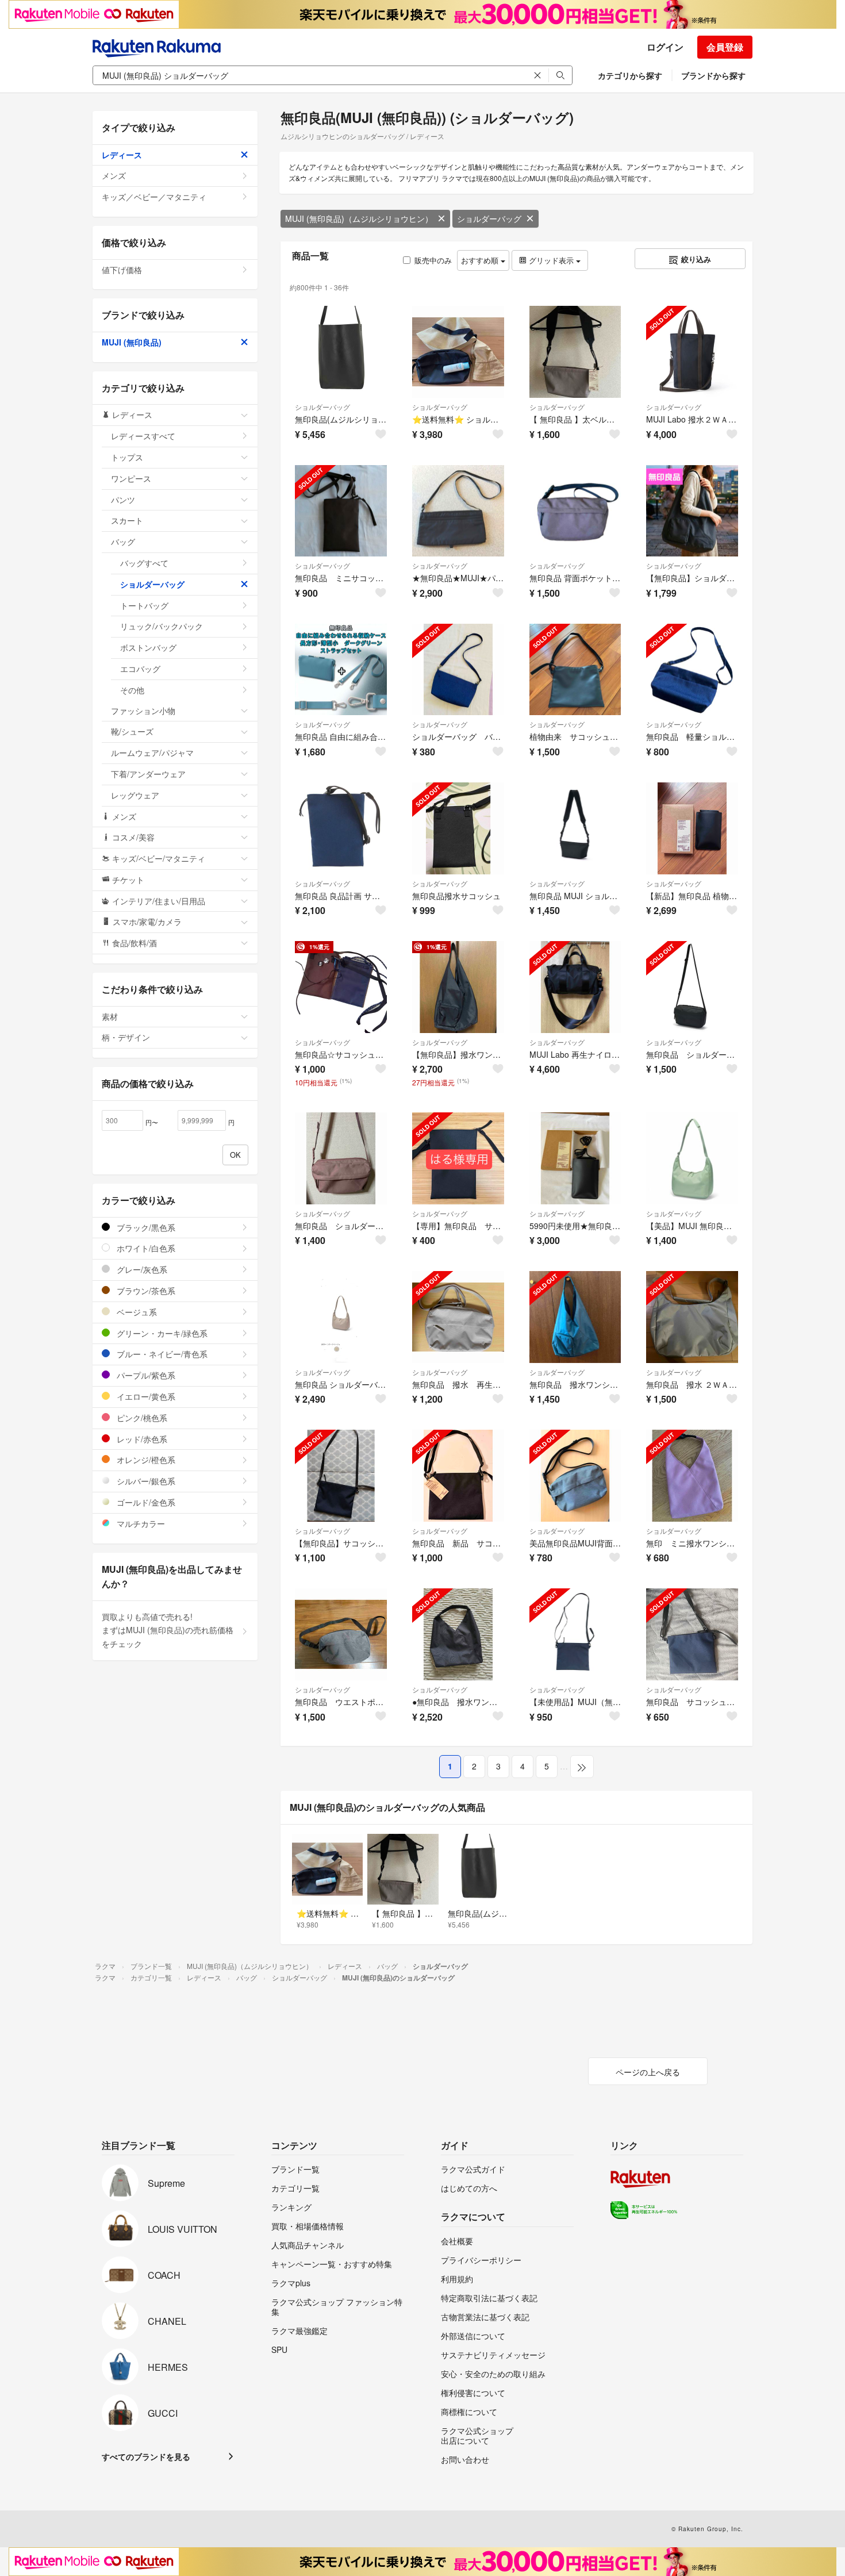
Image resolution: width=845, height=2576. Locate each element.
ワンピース (131, 478)
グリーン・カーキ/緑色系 (161, 1333)
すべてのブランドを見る (146, 2456)
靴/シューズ (132, 731)
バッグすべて (144, 563)
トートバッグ (144, 605)
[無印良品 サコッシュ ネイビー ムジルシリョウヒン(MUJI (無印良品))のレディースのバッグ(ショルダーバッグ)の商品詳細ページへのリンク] (692, 1634)
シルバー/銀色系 (145, 1481)
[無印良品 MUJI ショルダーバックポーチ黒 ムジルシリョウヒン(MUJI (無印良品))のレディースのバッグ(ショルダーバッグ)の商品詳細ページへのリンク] (575, 828)
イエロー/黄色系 (145, 1396)
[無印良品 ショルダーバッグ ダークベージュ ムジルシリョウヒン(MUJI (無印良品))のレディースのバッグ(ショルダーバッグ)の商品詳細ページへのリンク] (341, 1317)
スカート (127, 520)
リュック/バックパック (162, 626)
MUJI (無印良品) (132, 342)
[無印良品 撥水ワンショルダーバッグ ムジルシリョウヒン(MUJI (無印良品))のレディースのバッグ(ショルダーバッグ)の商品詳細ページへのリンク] (575, 1317)
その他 (132, 690)
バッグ (123, 542)
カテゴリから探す (630, 75)
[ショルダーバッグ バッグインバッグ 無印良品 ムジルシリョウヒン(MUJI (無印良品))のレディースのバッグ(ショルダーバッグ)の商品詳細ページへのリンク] (458, 670)
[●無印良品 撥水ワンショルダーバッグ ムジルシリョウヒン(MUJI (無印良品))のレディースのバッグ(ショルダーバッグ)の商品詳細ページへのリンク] (458, 1634)
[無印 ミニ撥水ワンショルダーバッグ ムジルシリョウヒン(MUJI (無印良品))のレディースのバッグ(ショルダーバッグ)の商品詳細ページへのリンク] (692, 1476)
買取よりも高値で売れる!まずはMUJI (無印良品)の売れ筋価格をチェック (168, 1630)
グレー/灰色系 (141, 1269)
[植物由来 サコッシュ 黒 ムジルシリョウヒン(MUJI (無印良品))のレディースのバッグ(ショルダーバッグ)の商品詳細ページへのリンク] (575, 670)
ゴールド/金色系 (145, 1502)
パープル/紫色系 (145, 1375)
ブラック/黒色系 (145, 1227)
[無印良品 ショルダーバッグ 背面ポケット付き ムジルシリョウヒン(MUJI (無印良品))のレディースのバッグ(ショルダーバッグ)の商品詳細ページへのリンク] (692, 987)
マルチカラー (140, 1523)
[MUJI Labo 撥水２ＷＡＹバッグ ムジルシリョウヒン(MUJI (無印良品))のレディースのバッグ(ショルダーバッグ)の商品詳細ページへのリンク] (692, 352)
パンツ (123, 500)
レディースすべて (143, 436)
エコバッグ (140, 669)
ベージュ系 (136, 1312)
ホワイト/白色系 (145, 1248)
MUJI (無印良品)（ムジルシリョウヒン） (359, 218)
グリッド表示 (551, 260)
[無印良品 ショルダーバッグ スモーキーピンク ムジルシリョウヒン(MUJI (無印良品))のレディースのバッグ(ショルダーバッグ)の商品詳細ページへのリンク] (341, 1158)
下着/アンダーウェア (148, 774)
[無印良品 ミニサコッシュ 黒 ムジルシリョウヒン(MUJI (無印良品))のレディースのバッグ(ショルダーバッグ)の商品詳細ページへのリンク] (341, 511)
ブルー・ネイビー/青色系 (161, 1354)
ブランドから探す (713, 75)
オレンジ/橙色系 (145, 1460)
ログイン (665, 47)
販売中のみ (433, 260)
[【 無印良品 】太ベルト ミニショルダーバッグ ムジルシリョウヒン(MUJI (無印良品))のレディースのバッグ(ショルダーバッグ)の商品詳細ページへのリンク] (575, 352)
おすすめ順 (481, 260)
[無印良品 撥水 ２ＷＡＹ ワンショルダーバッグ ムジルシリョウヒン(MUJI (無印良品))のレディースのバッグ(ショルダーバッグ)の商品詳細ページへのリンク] (692, 1317)
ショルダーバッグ (489, 218)
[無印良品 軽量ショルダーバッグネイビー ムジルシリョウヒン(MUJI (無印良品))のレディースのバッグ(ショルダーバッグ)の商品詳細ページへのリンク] (692, 670)
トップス (127, 457)
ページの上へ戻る (648, 2072)
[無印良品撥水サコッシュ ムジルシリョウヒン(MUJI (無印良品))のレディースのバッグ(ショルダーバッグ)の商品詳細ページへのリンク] (458, 828)
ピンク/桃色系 (141, 1418)
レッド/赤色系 (141, 1439)
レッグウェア (135, 795)
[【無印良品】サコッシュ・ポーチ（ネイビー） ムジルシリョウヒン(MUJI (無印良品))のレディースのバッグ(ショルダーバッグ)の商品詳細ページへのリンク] (341, 1476)
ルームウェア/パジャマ (152, 753)
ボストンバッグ (148, 647)
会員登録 (725, 47)
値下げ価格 (122, 270)
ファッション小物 (143, 711)
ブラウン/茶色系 (145, 1291)
